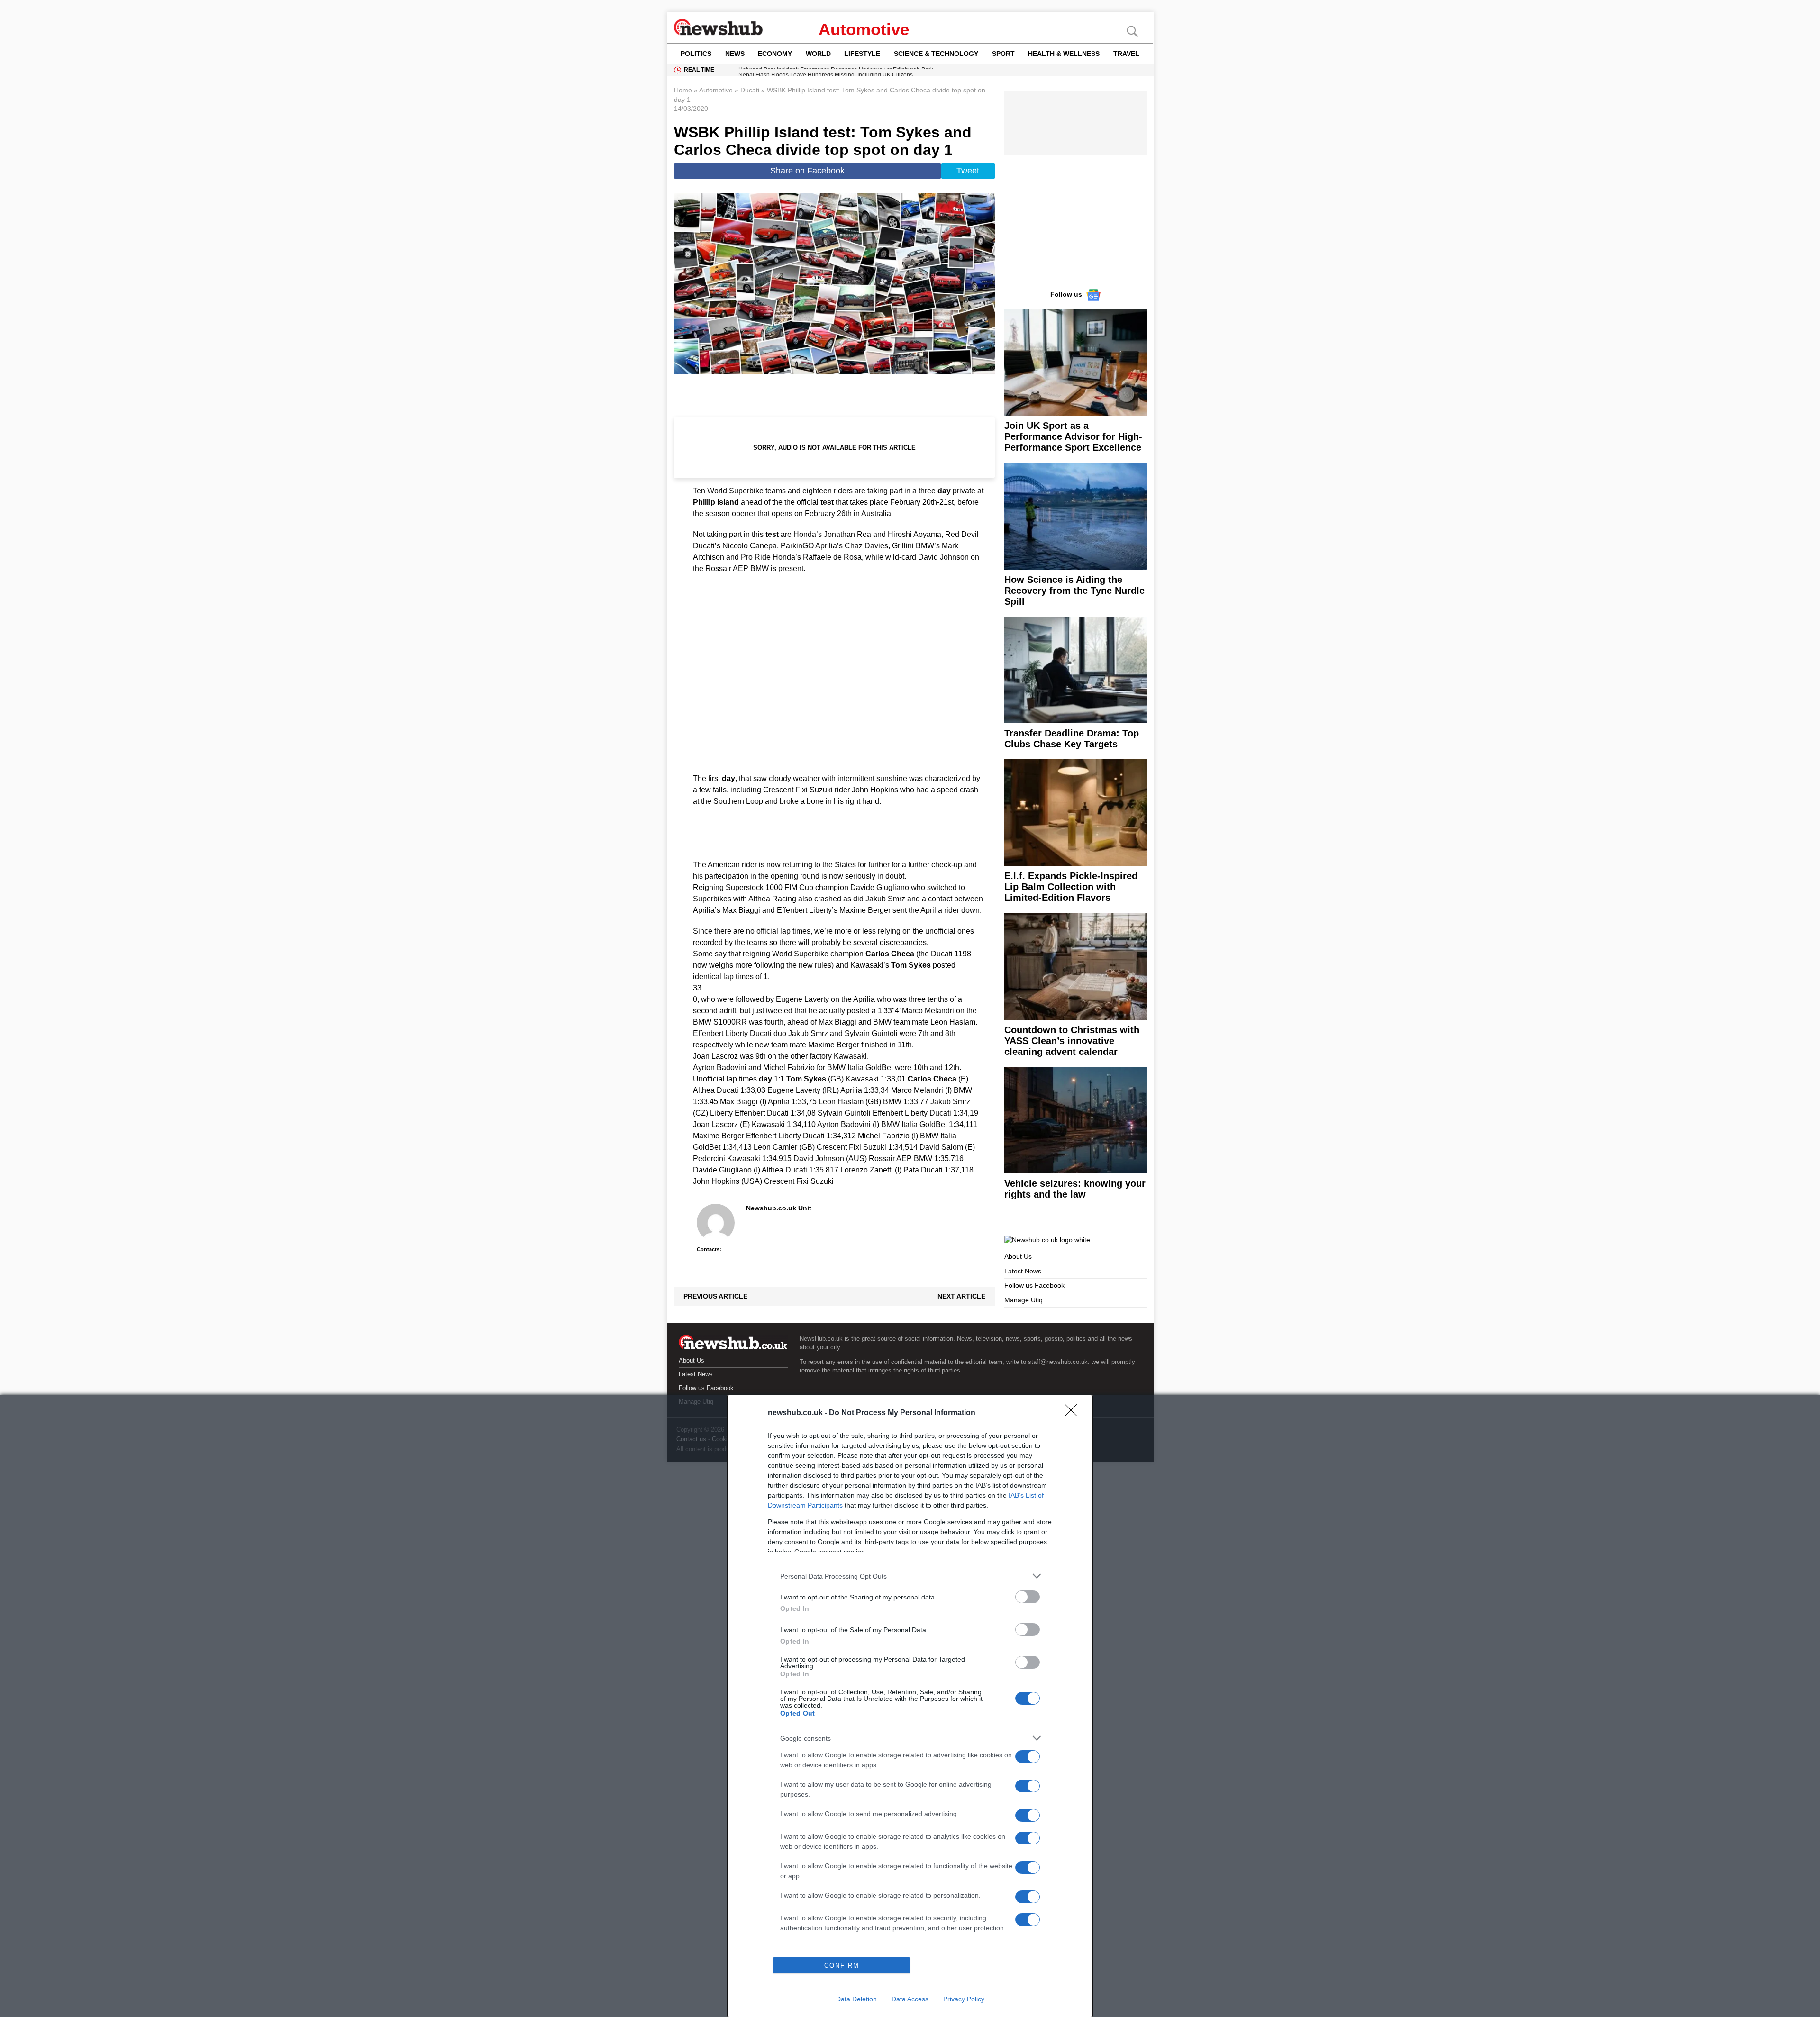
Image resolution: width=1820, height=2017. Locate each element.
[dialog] (910, 1706)
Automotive (864, 29)
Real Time (699, 70)
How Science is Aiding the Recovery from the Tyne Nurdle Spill (1074, 591)
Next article (961, 1296)
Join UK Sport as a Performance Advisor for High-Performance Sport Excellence (1073, 436)
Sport (1003, 54)
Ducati (750, 90)
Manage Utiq (1024, 1300)
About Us (1018, 1256)
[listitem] (910, 1576)
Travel (1126, 54)
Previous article (715, 1296)
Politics (696, 54)
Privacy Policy (964, 1999)
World (818, 54)
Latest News (1023, 1271)
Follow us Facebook (1034, 1285)
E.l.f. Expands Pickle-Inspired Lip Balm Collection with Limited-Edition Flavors (1071, 887)
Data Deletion (856, 1999)
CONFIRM (842, 1966)
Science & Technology (936, 54)
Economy (775, 54)
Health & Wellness (1064, 54)
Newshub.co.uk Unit (779, 1208)
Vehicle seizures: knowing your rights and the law (1075, 1189)
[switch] (1028, 1597)
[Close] (1074, 1413)
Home (683, 90)
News (735, 54)
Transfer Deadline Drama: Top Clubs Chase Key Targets (1072, 739)
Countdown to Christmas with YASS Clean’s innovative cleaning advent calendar (1072, 1041)
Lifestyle (862, 54)
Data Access (910, 1999)
